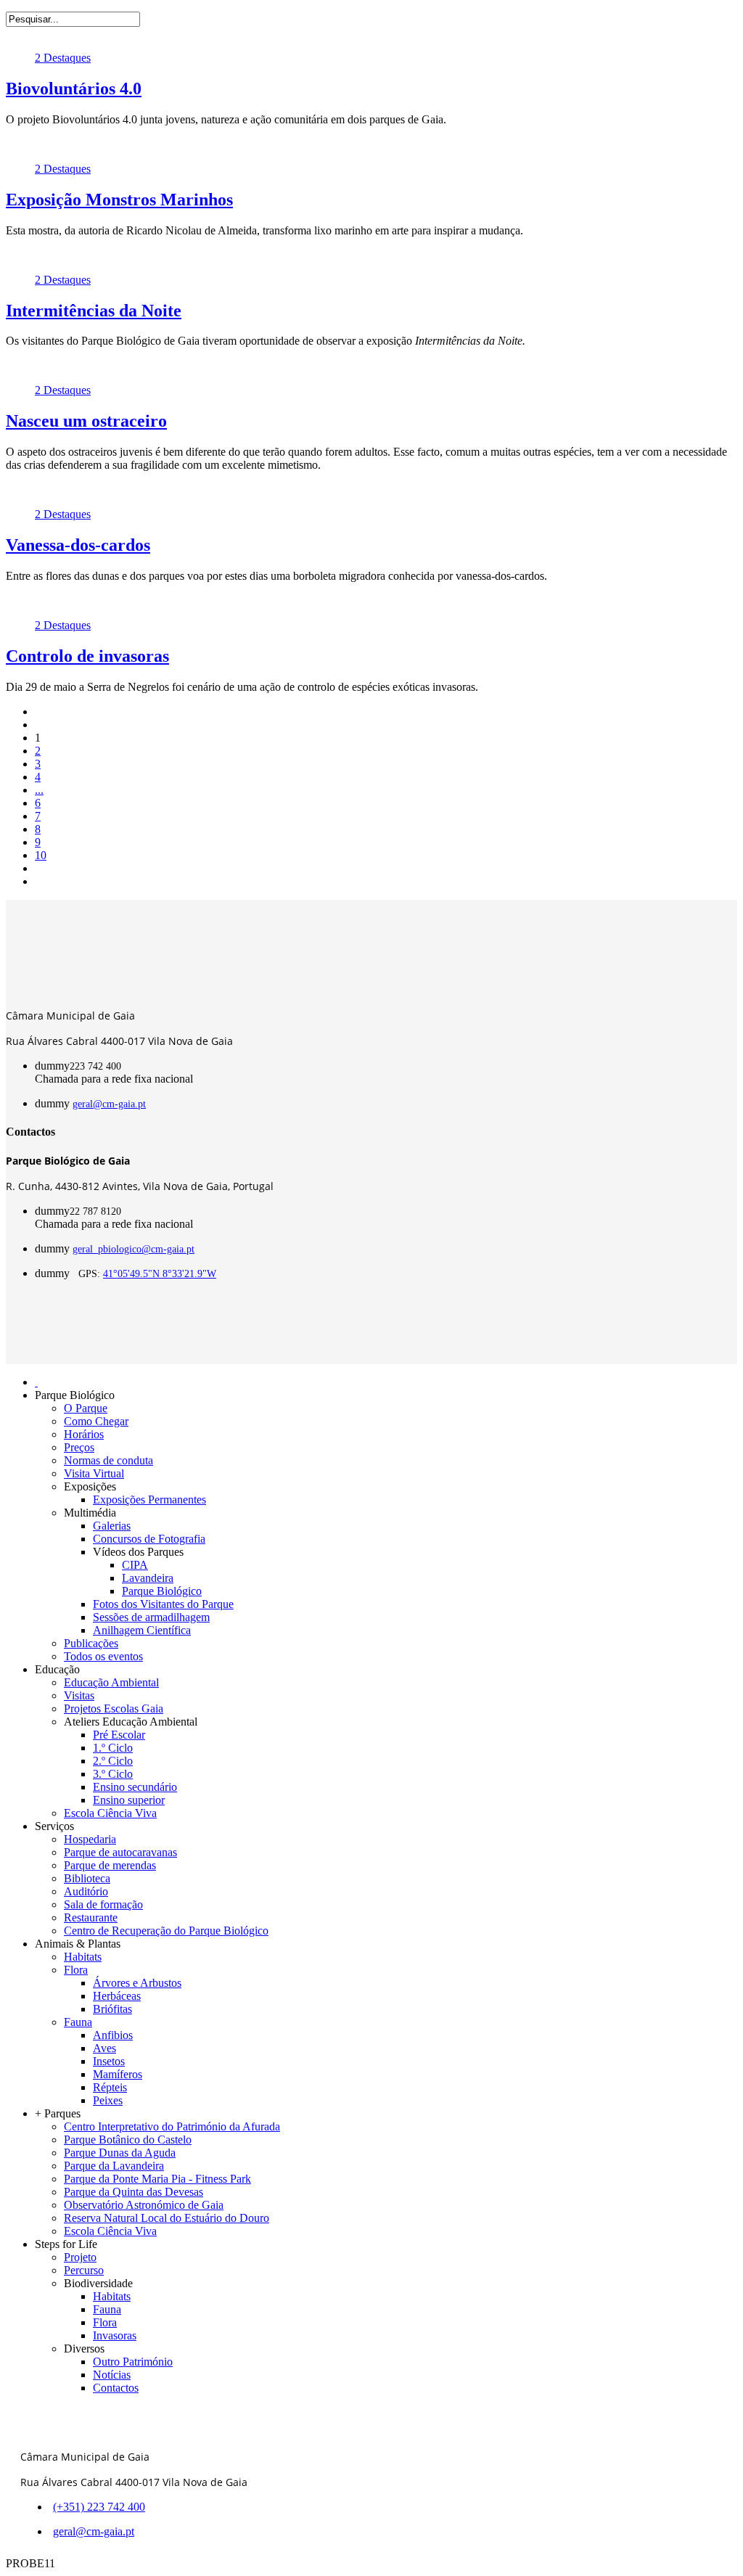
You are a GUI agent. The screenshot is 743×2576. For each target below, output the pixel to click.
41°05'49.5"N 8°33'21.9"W (160, 1274)
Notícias (112, 2375)
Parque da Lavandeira (114, 2166)
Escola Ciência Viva (110, 1813)
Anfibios (113, 2035)
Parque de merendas (110, 1865)
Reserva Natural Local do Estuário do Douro (167, 2218)
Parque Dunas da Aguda (120, 2153)
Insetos (109, 2061)
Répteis (110, 2087)
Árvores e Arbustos (137, 1983)
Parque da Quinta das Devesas (134, 2192)
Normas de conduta (108, 1460)
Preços (79, 1447)
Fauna (78, 2022)
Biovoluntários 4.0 (74, 89)
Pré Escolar (119, 1735)
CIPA (135, 1565)
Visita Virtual (94, 1473)
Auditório (86, 1891)
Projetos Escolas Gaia (114, 1709)
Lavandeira (148, 1578)
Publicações (91, 1643)
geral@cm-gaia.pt (109, 1104)
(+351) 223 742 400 (99, 2507)
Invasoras (115, 2335)
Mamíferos (118, 2074)
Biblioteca (87, 1878)
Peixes (108, 2100)
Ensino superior (129, 1800)
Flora (76, 1970)
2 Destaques (63, 58)
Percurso (84, 2270)
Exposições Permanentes (149, 1500)
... (39, 790)
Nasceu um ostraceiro (86, 421)
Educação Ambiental (111, 1682)
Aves (104, 2048)
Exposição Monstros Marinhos (119, 200)
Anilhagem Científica (142, 1630)
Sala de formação (103, 1904)
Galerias (112, 1526)
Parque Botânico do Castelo (128, 2140)
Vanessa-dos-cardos (78, 545)
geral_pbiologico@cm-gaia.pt (134, 1249)
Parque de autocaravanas (120, 1852)
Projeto (80, 2257)
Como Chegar (96, 1421)
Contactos (116, 2388)
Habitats (83, 1957)
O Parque (86, 1408)
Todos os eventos (103, 1656)
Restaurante (91, 1917)
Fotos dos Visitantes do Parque (163, 1604)
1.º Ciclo (113, 1748)
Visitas (79, 1695)
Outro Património (133, 2362)
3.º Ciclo (113, 1774)
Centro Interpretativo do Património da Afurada (172, 2126)
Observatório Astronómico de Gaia (144, 2205)
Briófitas (112, 2009)
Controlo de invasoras (87, 656)
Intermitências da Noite (94, 311)
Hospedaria (90, 1839)
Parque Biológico (162, 1591)
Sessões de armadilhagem (151, 1617)
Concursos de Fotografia (149, 1539)
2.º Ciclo (113, 1761)
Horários (84, 1434)
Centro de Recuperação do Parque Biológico (166, 1931)
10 (41, 855)
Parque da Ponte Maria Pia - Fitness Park (157, 2179)
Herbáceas (117, 1996)
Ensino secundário (135, 1787)
